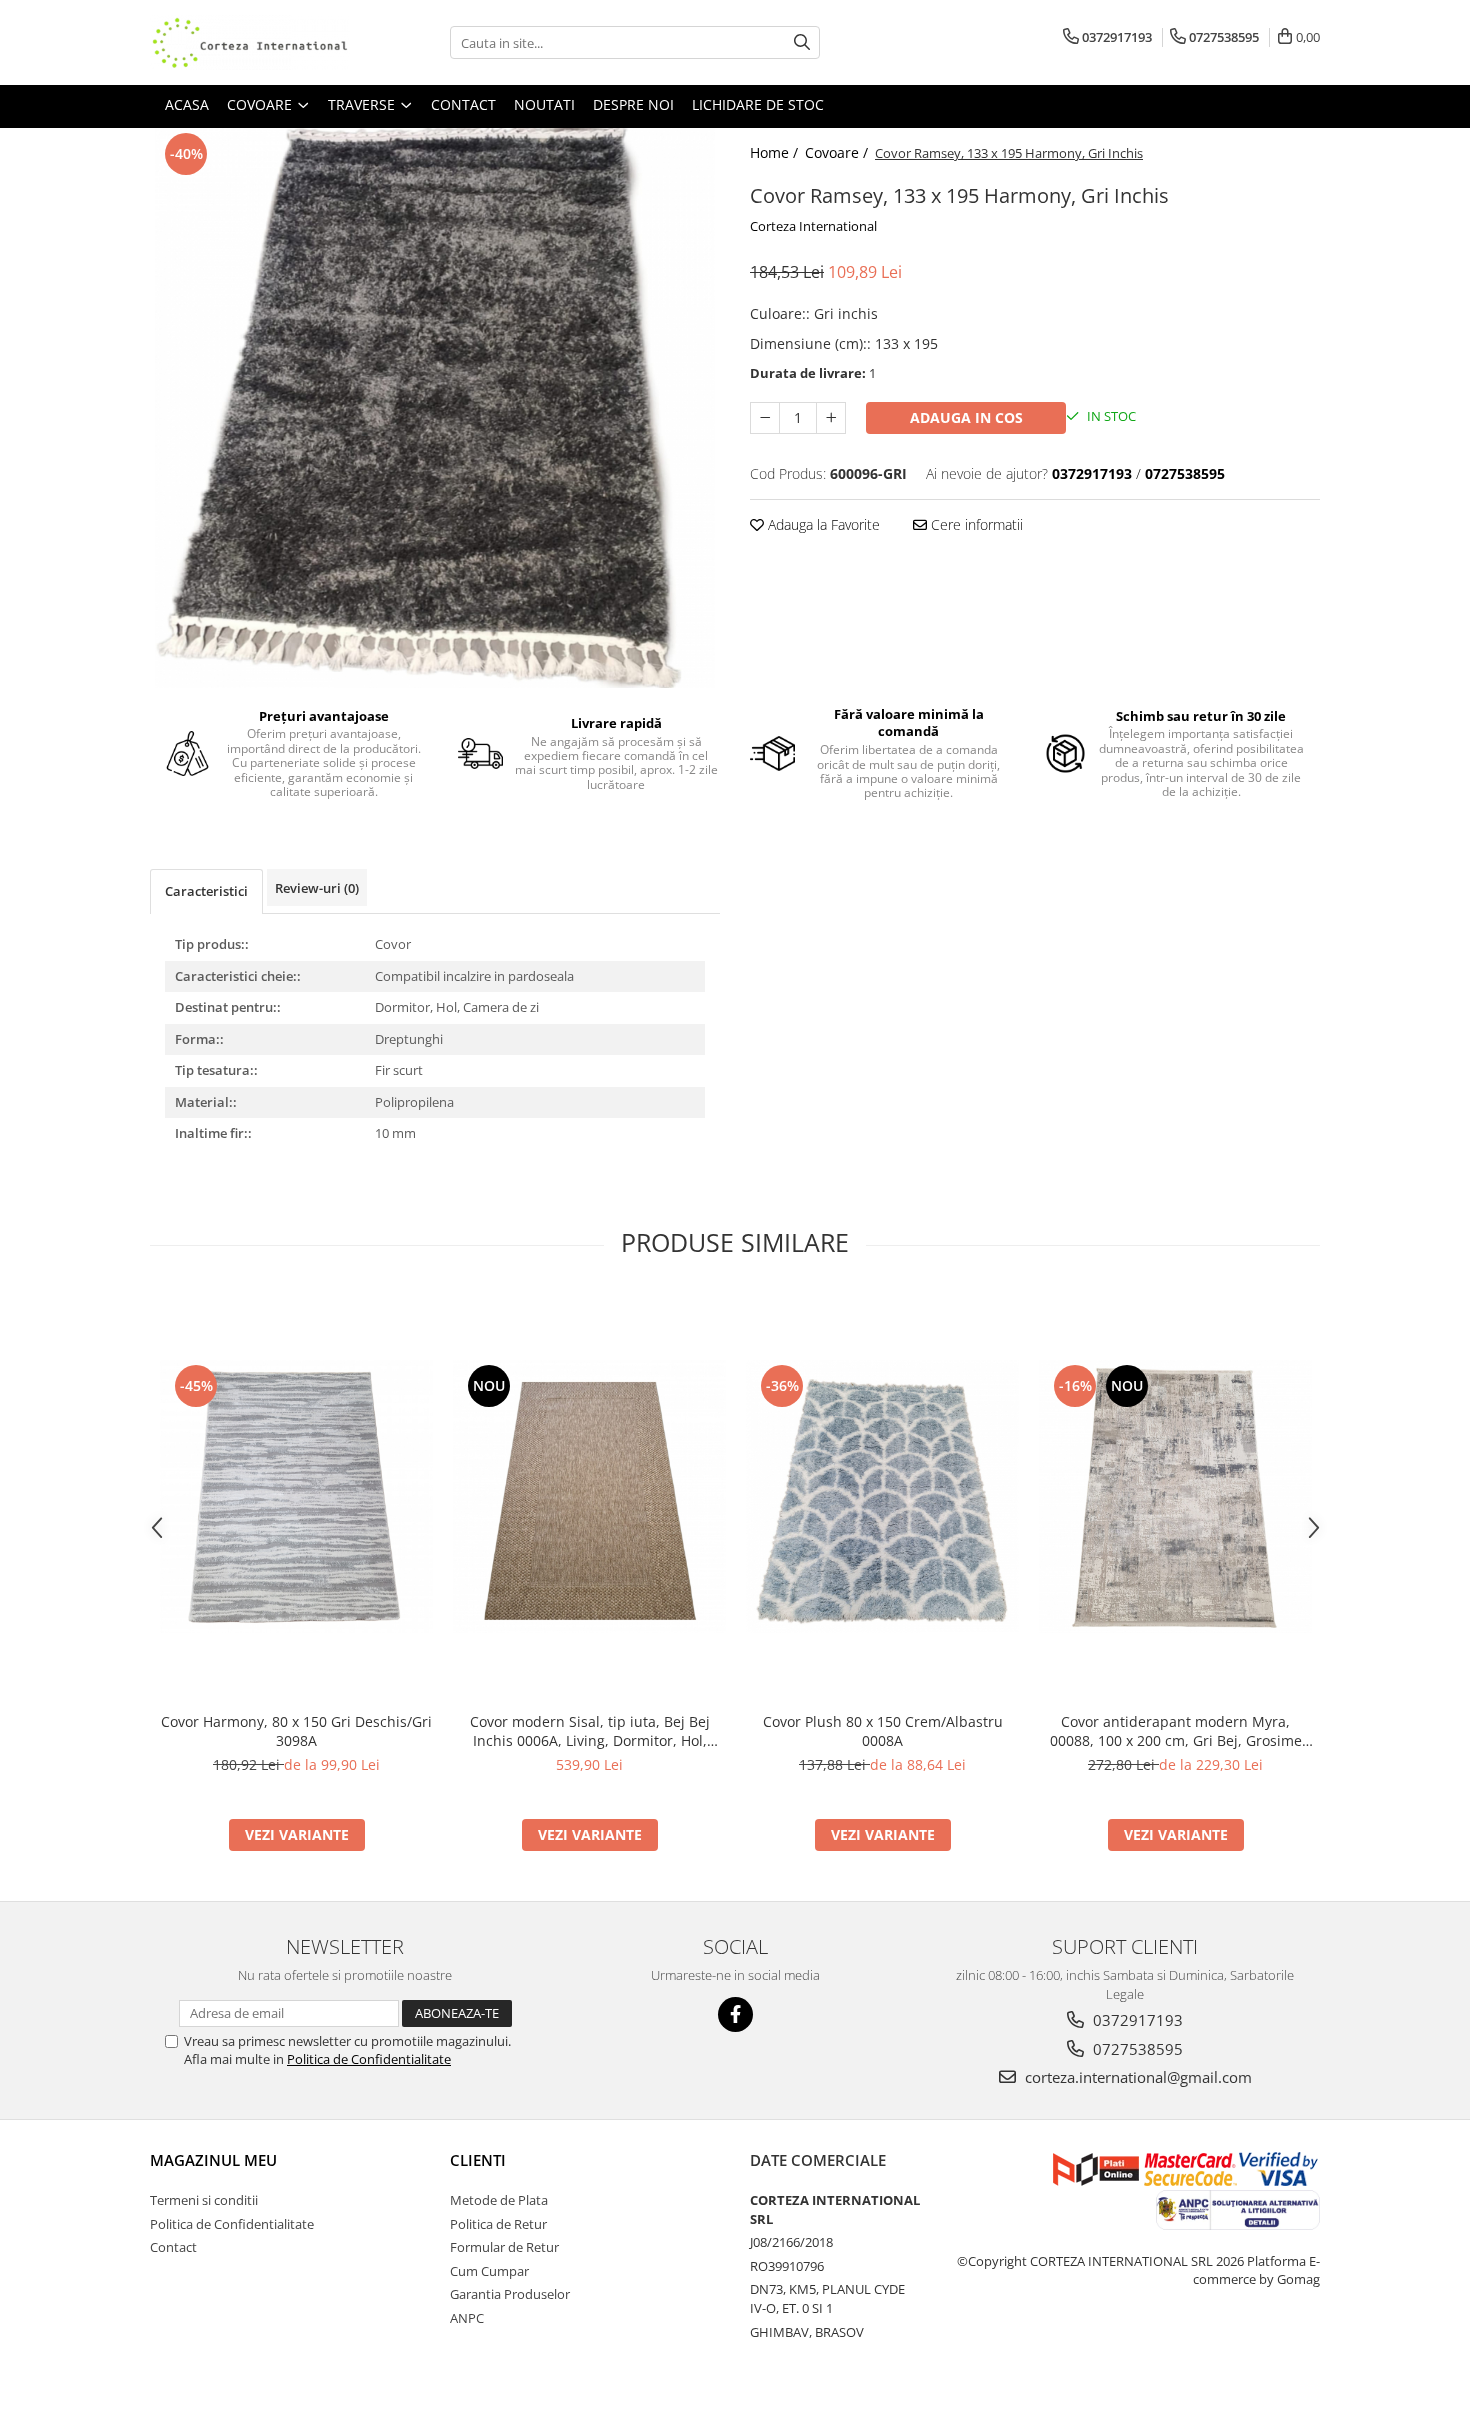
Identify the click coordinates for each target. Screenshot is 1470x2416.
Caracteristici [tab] (206, 891)
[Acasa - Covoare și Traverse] (250, 42)
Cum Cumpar (489, 2271)
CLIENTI (478, 2160)
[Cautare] (802, 42)
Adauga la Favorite (822, 524)
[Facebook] (735, 2014)
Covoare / (838, 152)
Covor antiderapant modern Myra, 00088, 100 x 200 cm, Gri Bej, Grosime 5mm (1176, 1731)
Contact (173, 2247)
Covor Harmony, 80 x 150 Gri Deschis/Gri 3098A (296, 1731)
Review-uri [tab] (317, 888)
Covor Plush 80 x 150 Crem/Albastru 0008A (883, 1731)
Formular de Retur (504, 2247)
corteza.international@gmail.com (1136, 2077)
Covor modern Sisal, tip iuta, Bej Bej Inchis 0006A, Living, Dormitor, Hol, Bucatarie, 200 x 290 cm (590, 1731)
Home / (776, 152)
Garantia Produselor (510, 2294)
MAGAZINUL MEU (213, 2160)
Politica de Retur (498, 2224)
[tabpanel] (435, 408)
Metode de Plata (499, 2200)
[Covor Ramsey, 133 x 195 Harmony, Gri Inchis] (435, 408)
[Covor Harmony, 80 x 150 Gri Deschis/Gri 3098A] (296, 1496)
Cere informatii (975, 524)
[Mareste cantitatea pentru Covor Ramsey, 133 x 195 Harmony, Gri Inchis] (831, 418)
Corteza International (813, 226)
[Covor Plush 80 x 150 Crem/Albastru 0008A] (882, 1496)
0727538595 (1136, 2049)
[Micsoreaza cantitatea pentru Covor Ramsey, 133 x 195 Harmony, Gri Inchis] (765, 418)
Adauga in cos (966, 417)
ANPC (467, 2318)
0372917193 (1136, 2020)
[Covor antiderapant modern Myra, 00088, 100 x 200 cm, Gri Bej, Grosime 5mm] (1175, 1496)
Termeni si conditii (204, 2200)
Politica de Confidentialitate (369, 2059)
